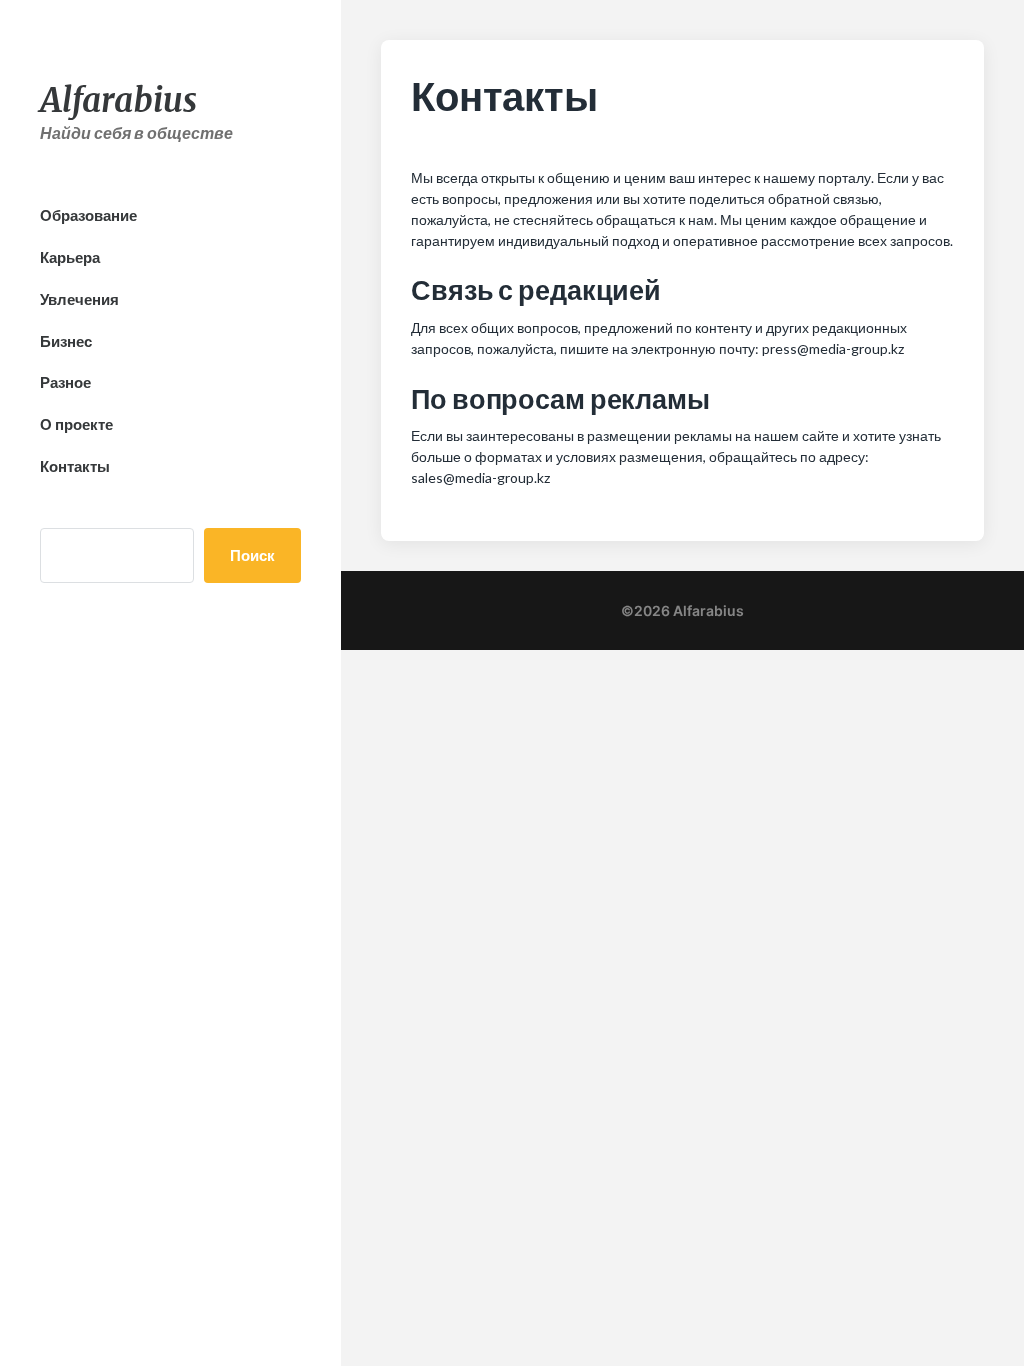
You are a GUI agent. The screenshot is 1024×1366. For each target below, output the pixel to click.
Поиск (252, 555)
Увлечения (79, 299)
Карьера (70, 257)
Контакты (75, 466)
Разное (65, 382)
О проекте (76, 424)
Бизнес (66, 341)
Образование (88, 215)
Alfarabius (118, 100)
